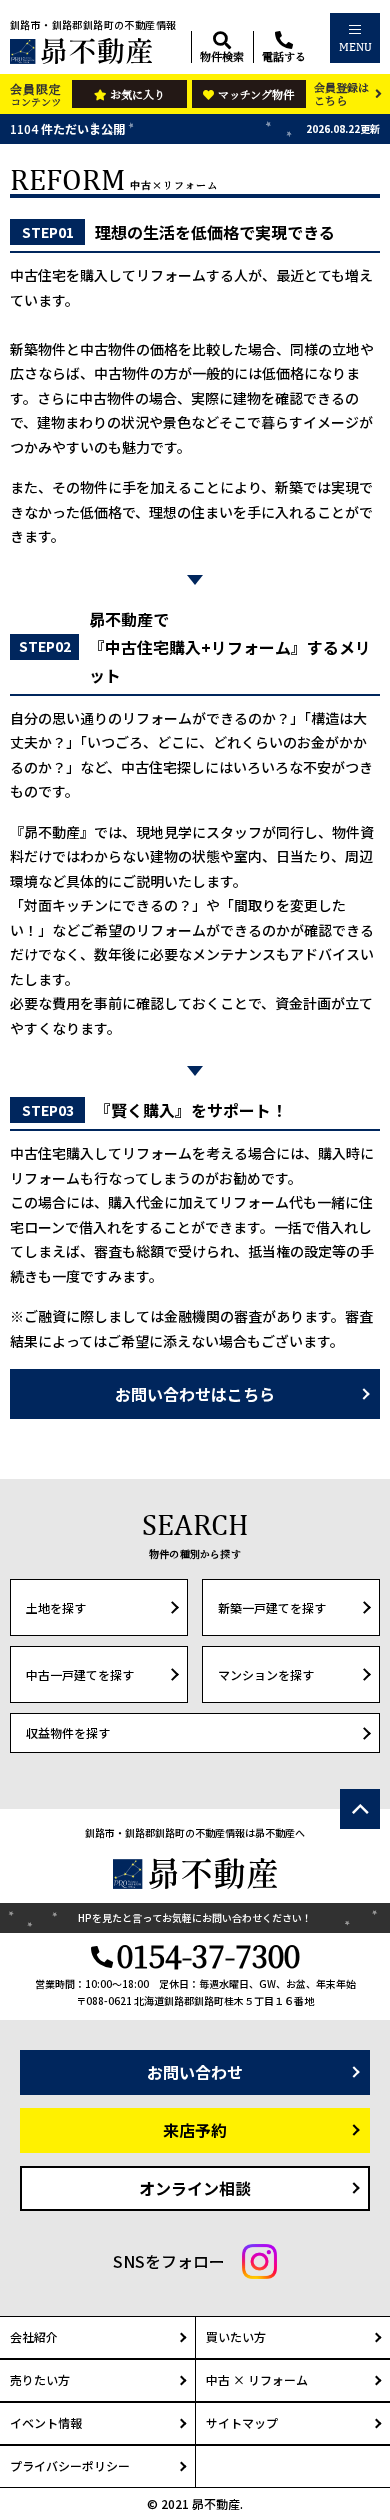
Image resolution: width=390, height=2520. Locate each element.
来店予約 (195, 2130)
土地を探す (56, 1607)
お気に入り (137, 94)
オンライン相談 (195, 2188)
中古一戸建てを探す (80, 1674)
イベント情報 (46, 2422)
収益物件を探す (68, 1732)
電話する (284, 55)
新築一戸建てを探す (272, 1607)
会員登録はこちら (341, 93)
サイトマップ (242, 2422)
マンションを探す (266, 1674)
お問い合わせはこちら (195, 1394)
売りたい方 (40, 2379)
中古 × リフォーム (257, 2379)
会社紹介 (34, 2336)
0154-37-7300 (208, 1955)
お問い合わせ (195, 2072)
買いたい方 (236, 2336)
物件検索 (222, 55)
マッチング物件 (256, 94)
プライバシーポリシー (70, 2465)
